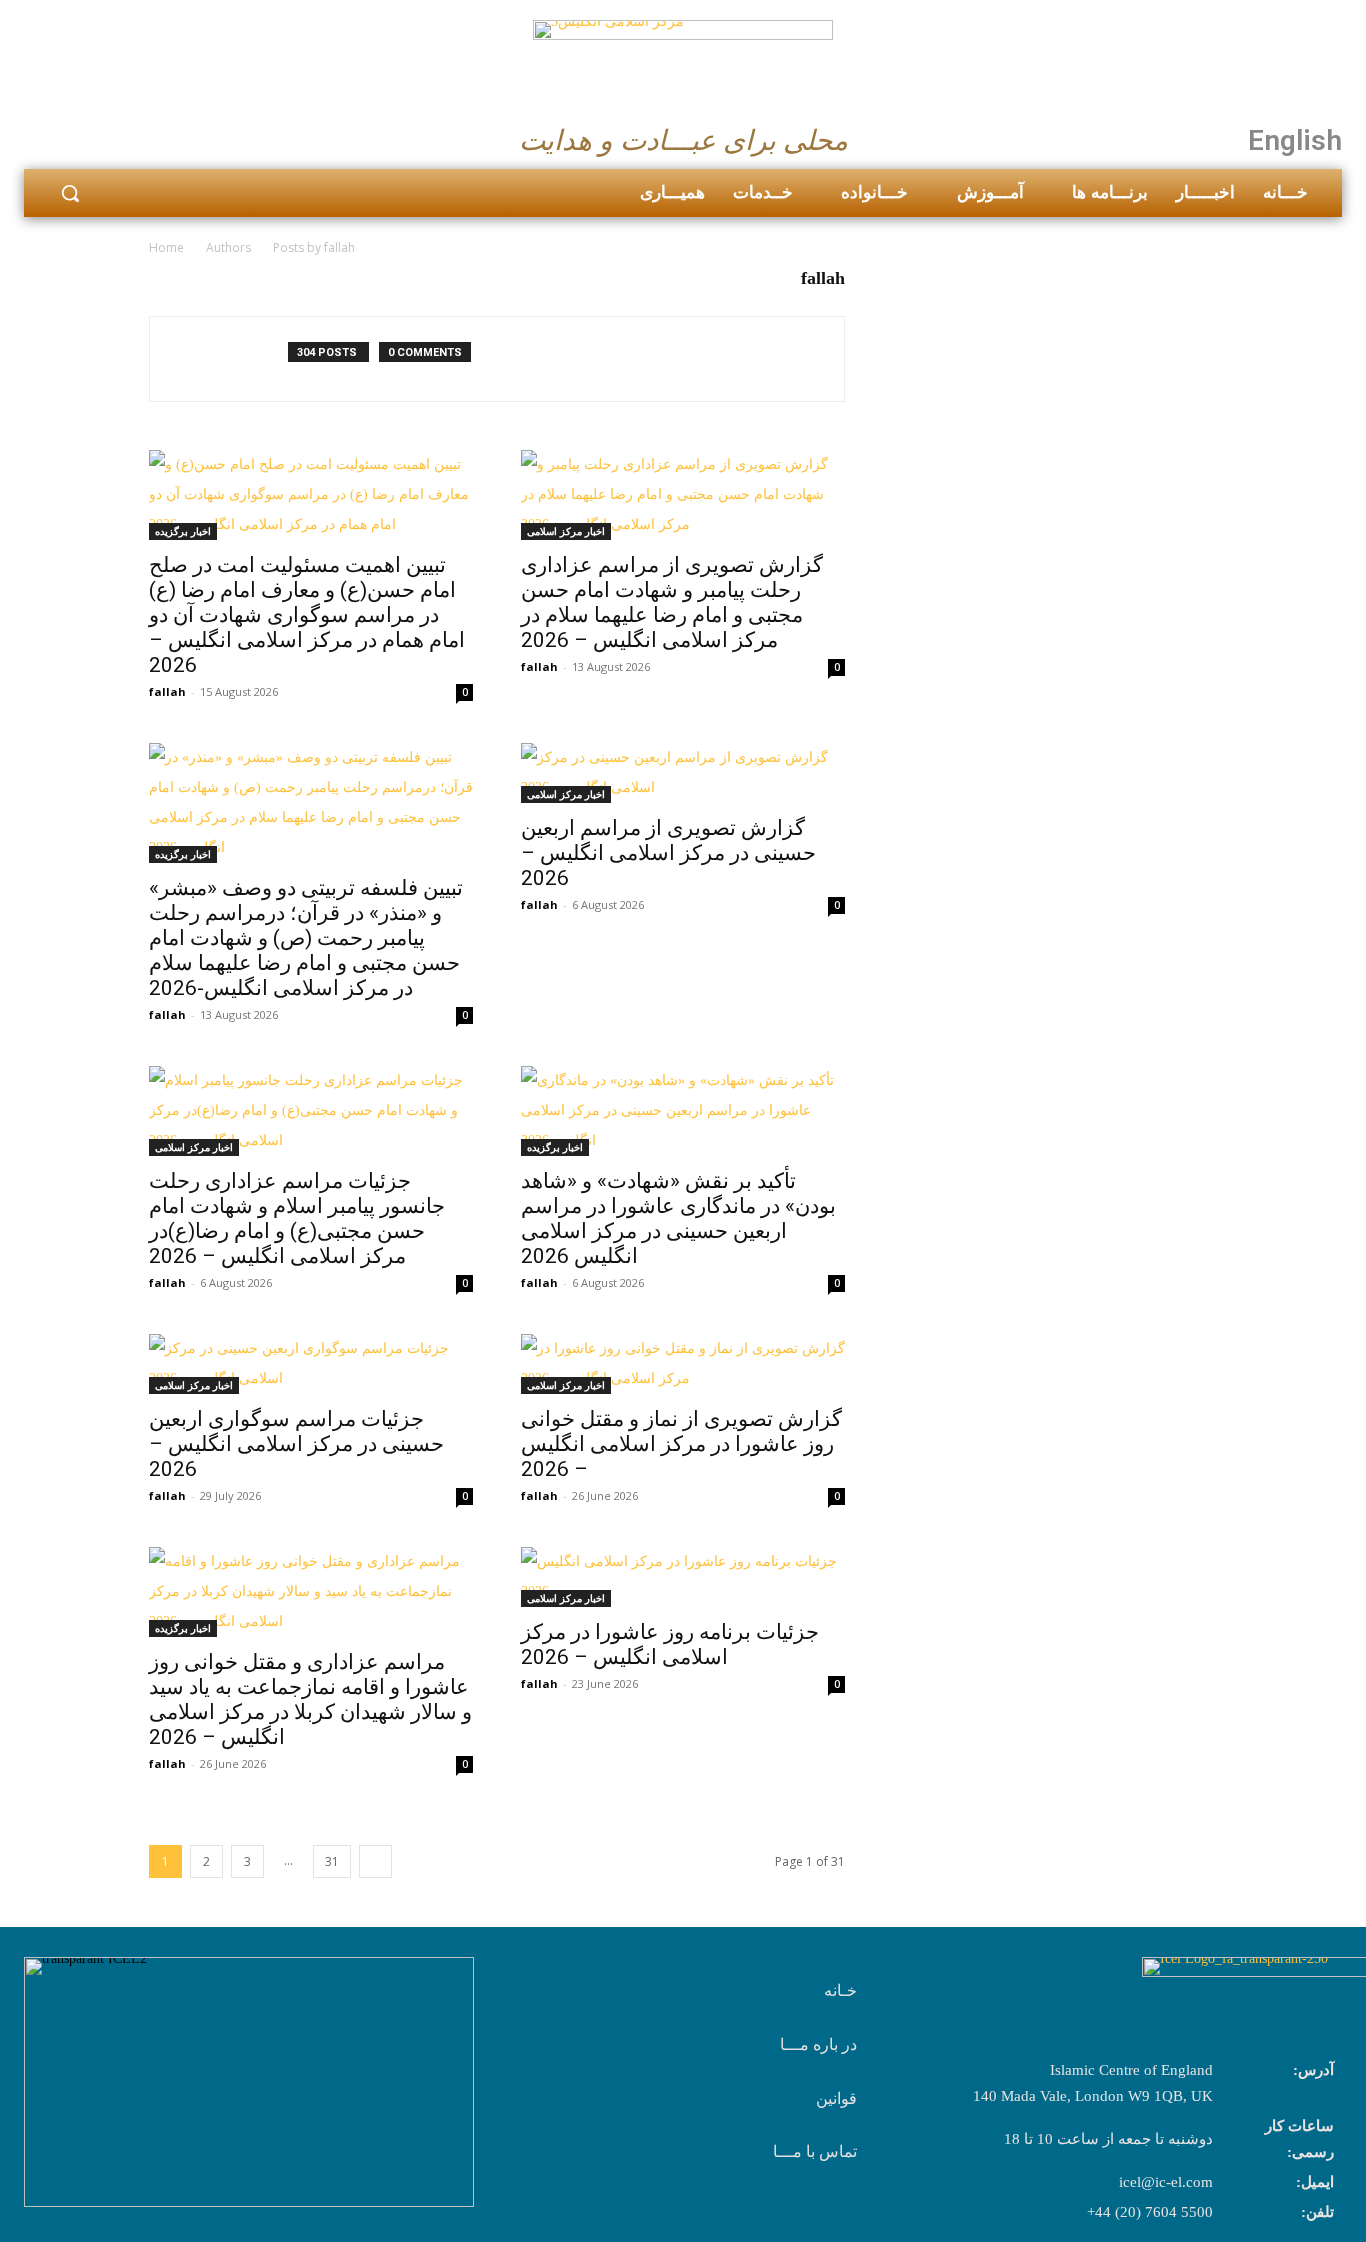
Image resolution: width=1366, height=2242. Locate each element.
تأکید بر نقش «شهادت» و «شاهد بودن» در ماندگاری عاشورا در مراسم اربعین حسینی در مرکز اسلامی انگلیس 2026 (678, 1218)
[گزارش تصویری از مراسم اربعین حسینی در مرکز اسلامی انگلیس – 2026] (683, 773)
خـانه (840, 1990)
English (1295, 140)
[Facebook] (46, 135)
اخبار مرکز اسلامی (566, 531)
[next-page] (375, 1861)
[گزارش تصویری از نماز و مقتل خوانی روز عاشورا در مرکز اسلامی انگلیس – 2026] (683, 1364)
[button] (70, 193)
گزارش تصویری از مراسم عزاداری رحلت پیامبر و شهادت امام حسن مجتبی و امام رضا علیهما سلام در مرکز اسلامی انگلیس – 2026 (672, 602)
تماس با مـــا (815, 2151)
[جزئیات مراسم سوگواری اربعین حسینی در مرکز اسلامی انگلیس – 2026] (311, 1364)
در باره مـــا (818, 2044)
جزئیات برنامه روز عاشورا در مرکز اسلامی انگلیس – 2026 (670, 1644)
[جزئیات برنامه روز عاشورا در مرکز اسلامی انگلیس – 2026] (683, 1577)
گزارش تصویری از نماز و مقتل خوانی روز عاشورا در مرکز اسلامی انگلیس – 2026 (681, 1444)
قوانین (836, 2098)
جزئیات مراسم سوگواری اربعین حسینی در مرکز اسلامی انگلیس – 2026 (296, 1444)
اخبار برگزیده (183, 531)
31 (332, 1861)
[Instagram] (95, 135)
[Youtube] (143, 135)
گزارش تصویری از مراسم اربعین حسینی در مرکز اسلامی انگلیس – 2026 (668, 853)
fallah (167, 691)
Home (166, 247)
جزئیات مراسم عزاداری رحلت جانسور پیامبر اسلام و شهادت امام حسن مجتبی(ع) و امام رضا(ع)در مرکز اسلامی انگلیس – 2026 (297, 1218)
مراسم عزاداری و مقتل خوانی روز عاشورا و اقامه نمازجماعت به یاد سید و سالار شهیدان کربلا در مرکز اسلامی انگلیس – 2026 (310, 1699)
